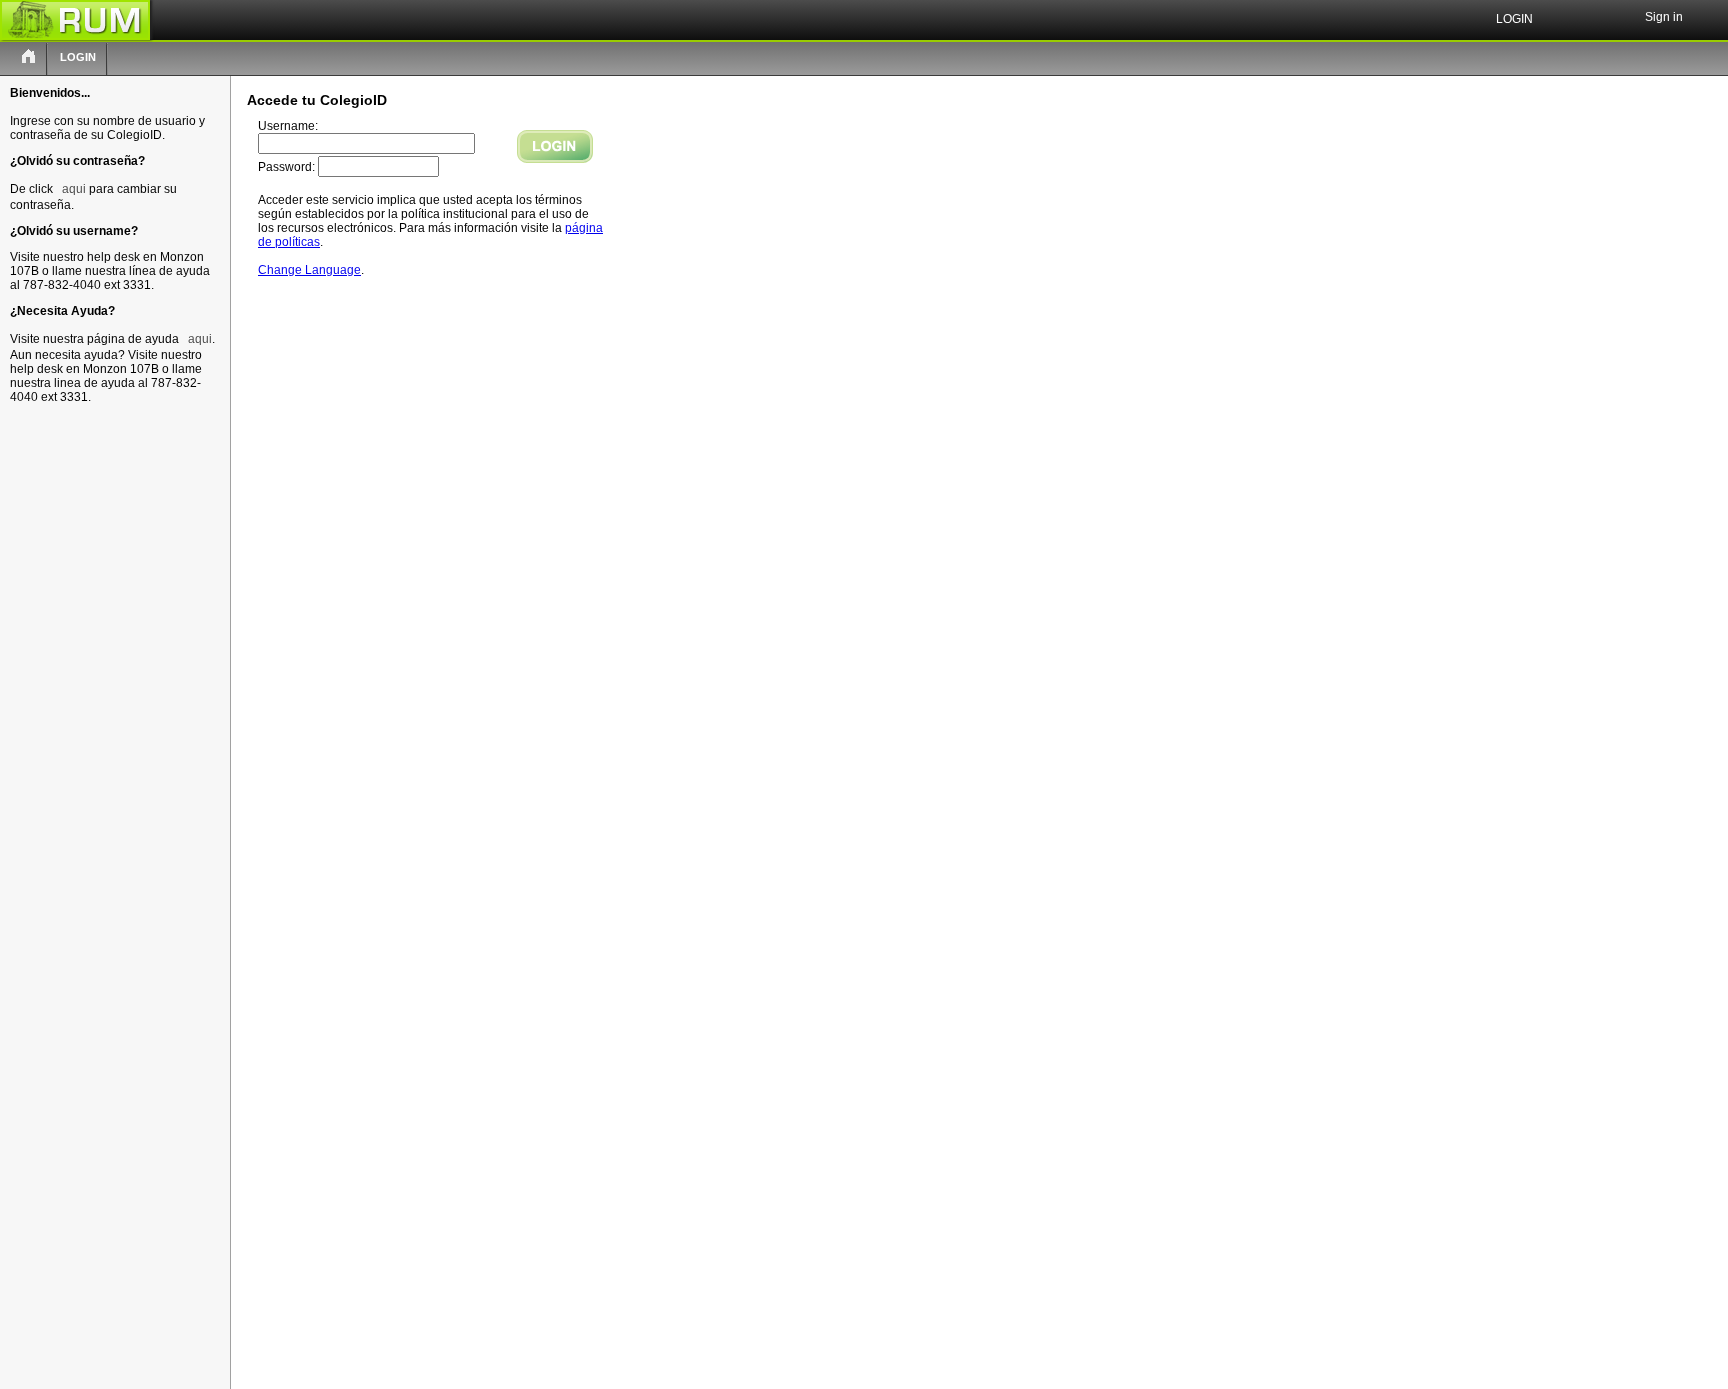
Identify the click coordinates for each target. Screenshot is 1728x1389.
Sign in (1664, 17)
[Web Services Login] (29, 58)
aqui (74, 189)
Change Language (309, 270)
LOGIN (78, 57)
